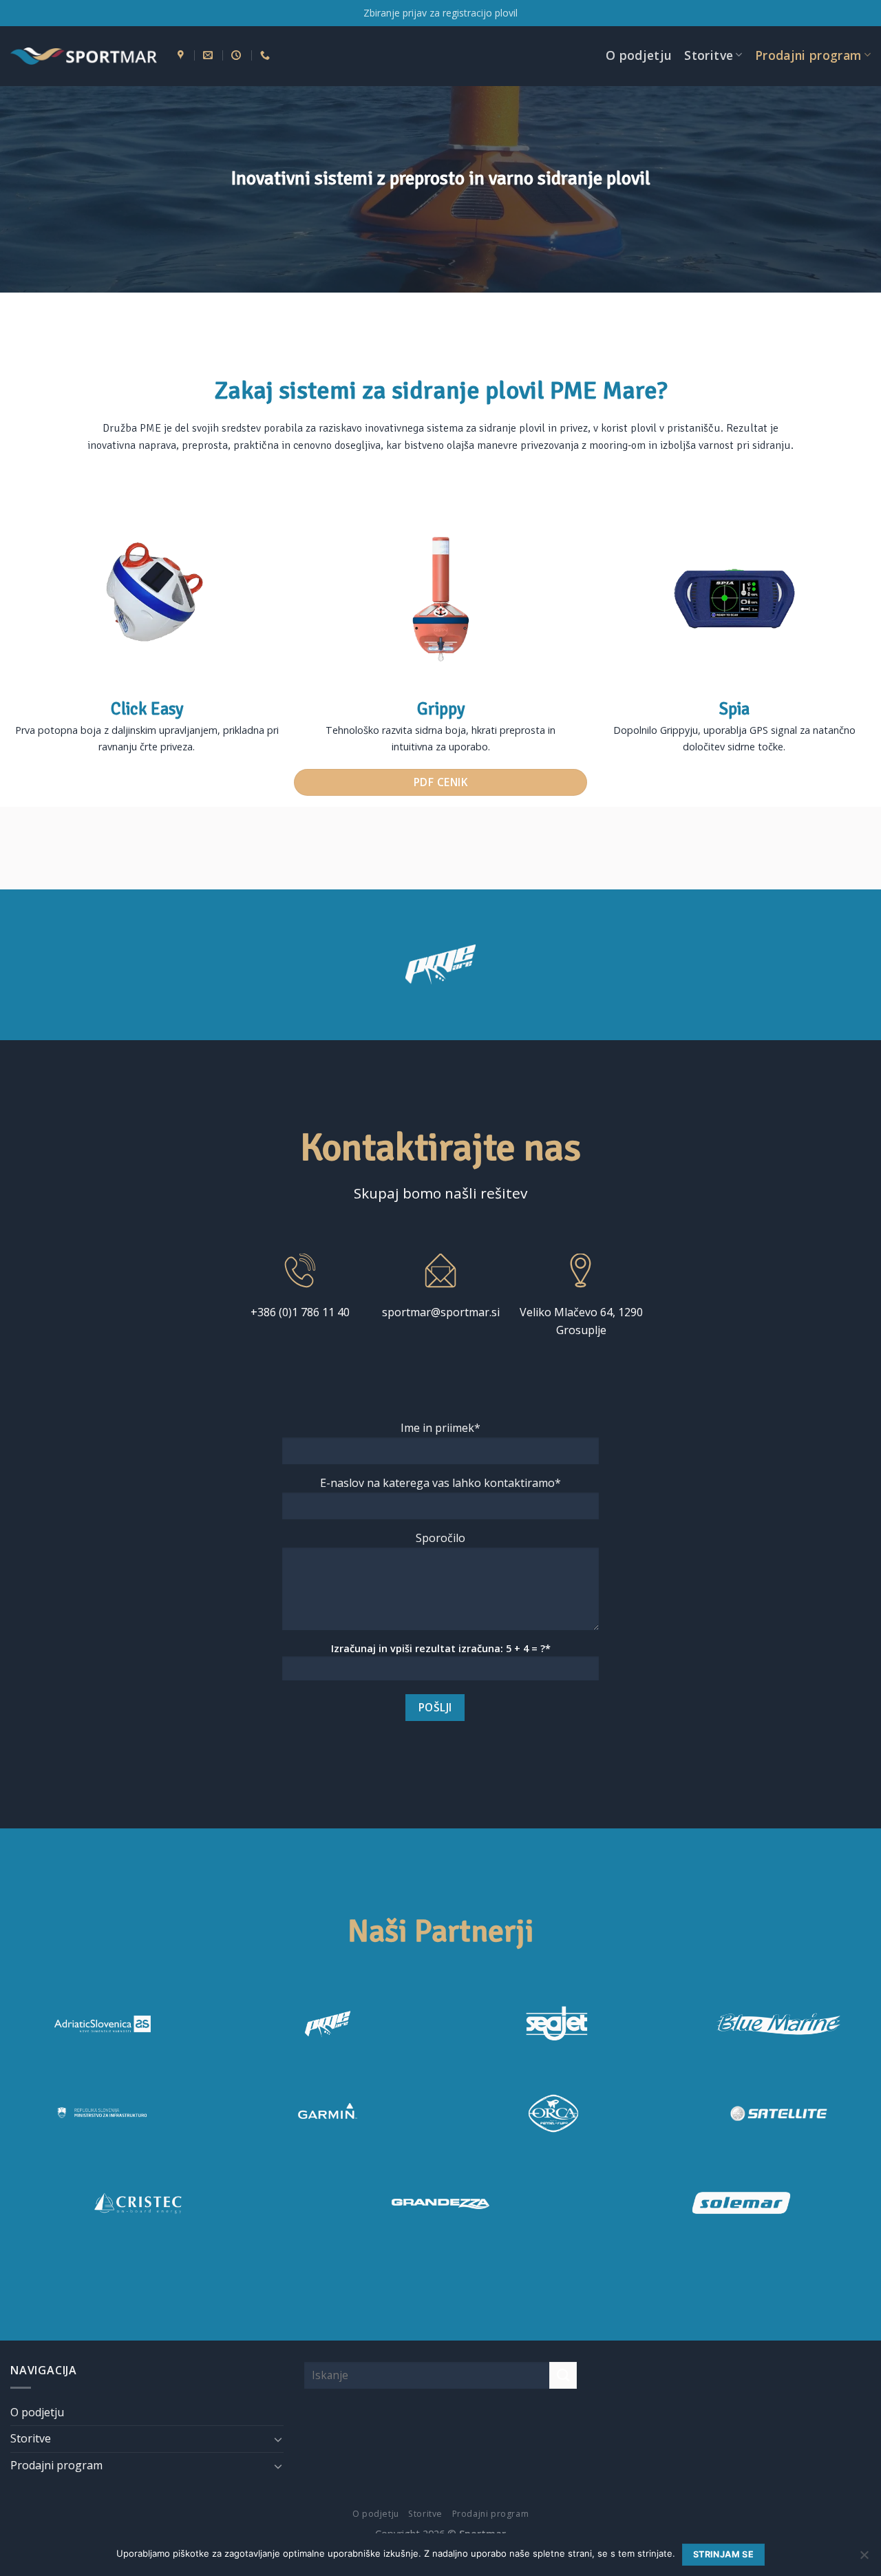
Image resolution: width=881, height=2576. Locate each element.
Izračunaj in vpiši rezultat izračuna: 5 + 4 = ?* (441, 1648)
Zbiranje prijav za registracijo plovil (440, 13)
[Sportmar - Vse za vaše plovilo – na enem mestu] (84, 56)
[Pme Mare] (328, 2024)
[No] (864, 2559)
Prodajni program (808, 55)
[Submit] (563, 2375)
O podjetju (639, 55)
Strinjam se (723, 2554)
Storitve (709, 55)
